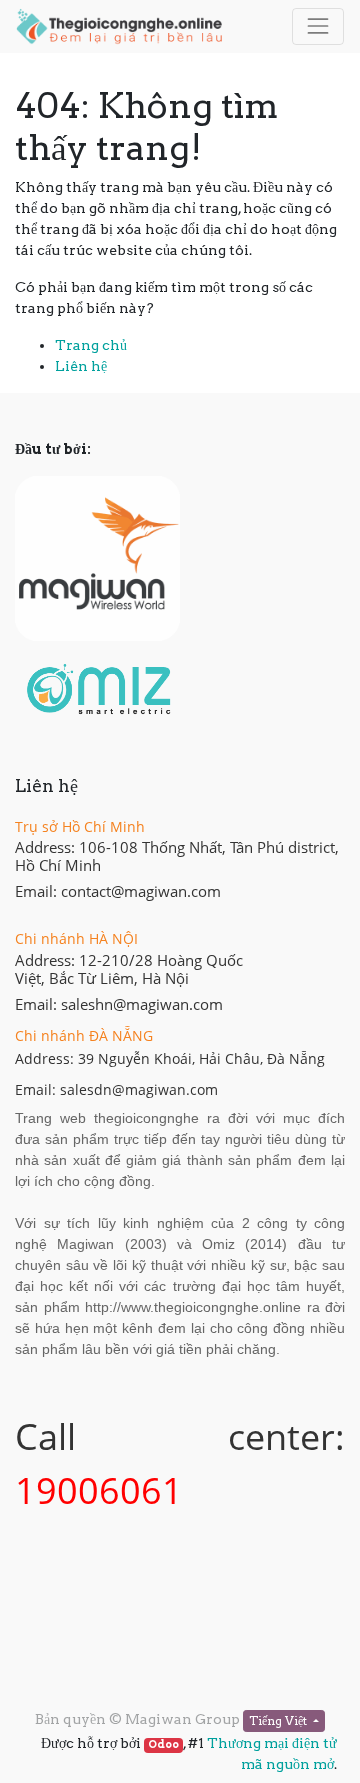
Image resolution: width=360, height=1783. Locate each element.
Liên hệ (81, 366)
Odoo (163, 1744)
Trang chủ (91, 345)
